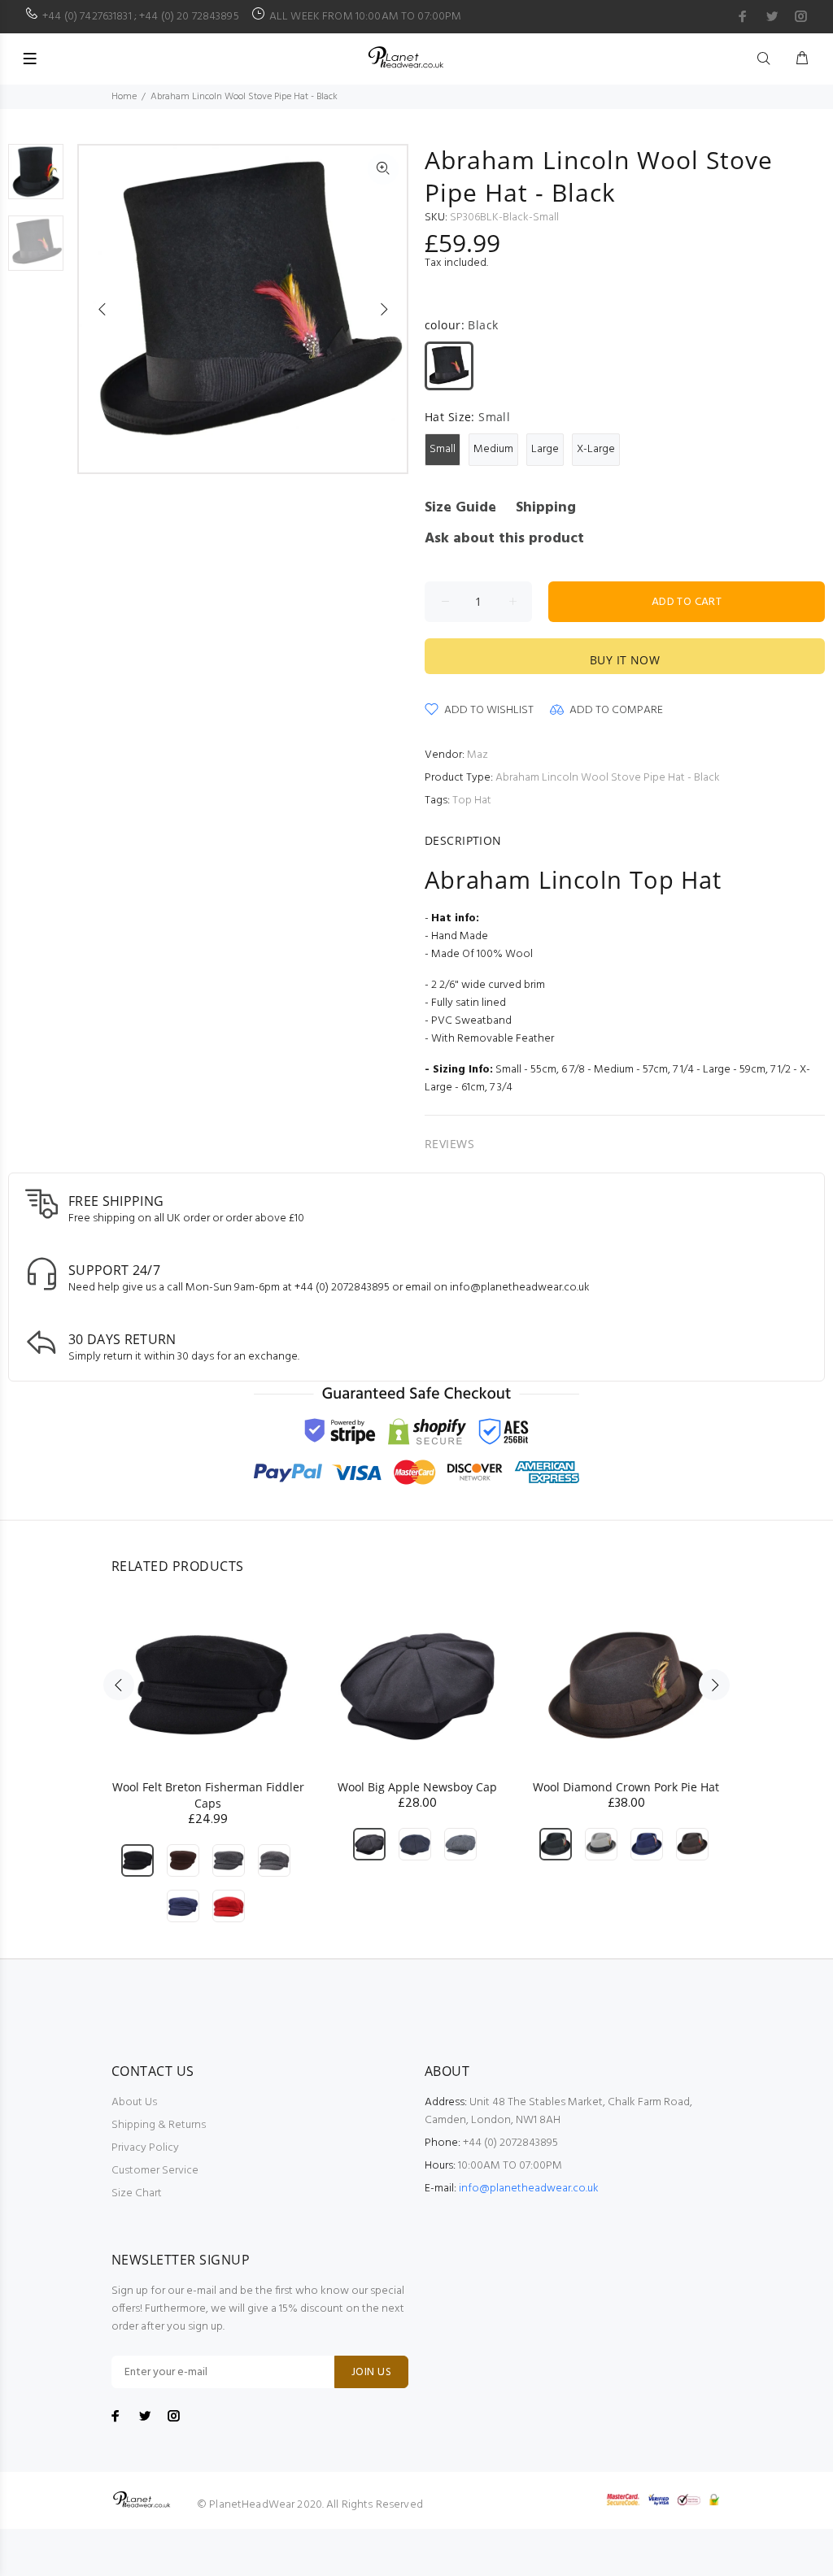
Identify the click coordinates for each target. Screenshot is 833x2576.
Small (443, 449)
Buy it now (625, 660)
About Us (134, 2102)
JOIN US (371, 2372)
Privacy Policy (145, 2148)
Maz (478, 755)
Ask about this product (504, 539)
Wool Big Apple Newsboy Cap (417, 1787)
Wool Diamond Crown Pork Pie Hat (626, 1787)
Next (383, 309)
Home (124, 97)
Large (545, 449)
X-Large (596, 449)
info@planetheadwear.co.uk (529, 2189)
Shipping (546, 508)
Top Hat (472, 801)
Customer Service (155, 2171)
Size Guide (460, 508)
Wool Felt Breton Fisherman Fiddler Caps (208, 1795)
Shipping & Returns (159, 2125)
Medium (493, 449)
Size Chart (137, 2193)
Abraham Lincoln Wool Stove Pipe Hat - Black (608, 778)
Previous (102, 309)
